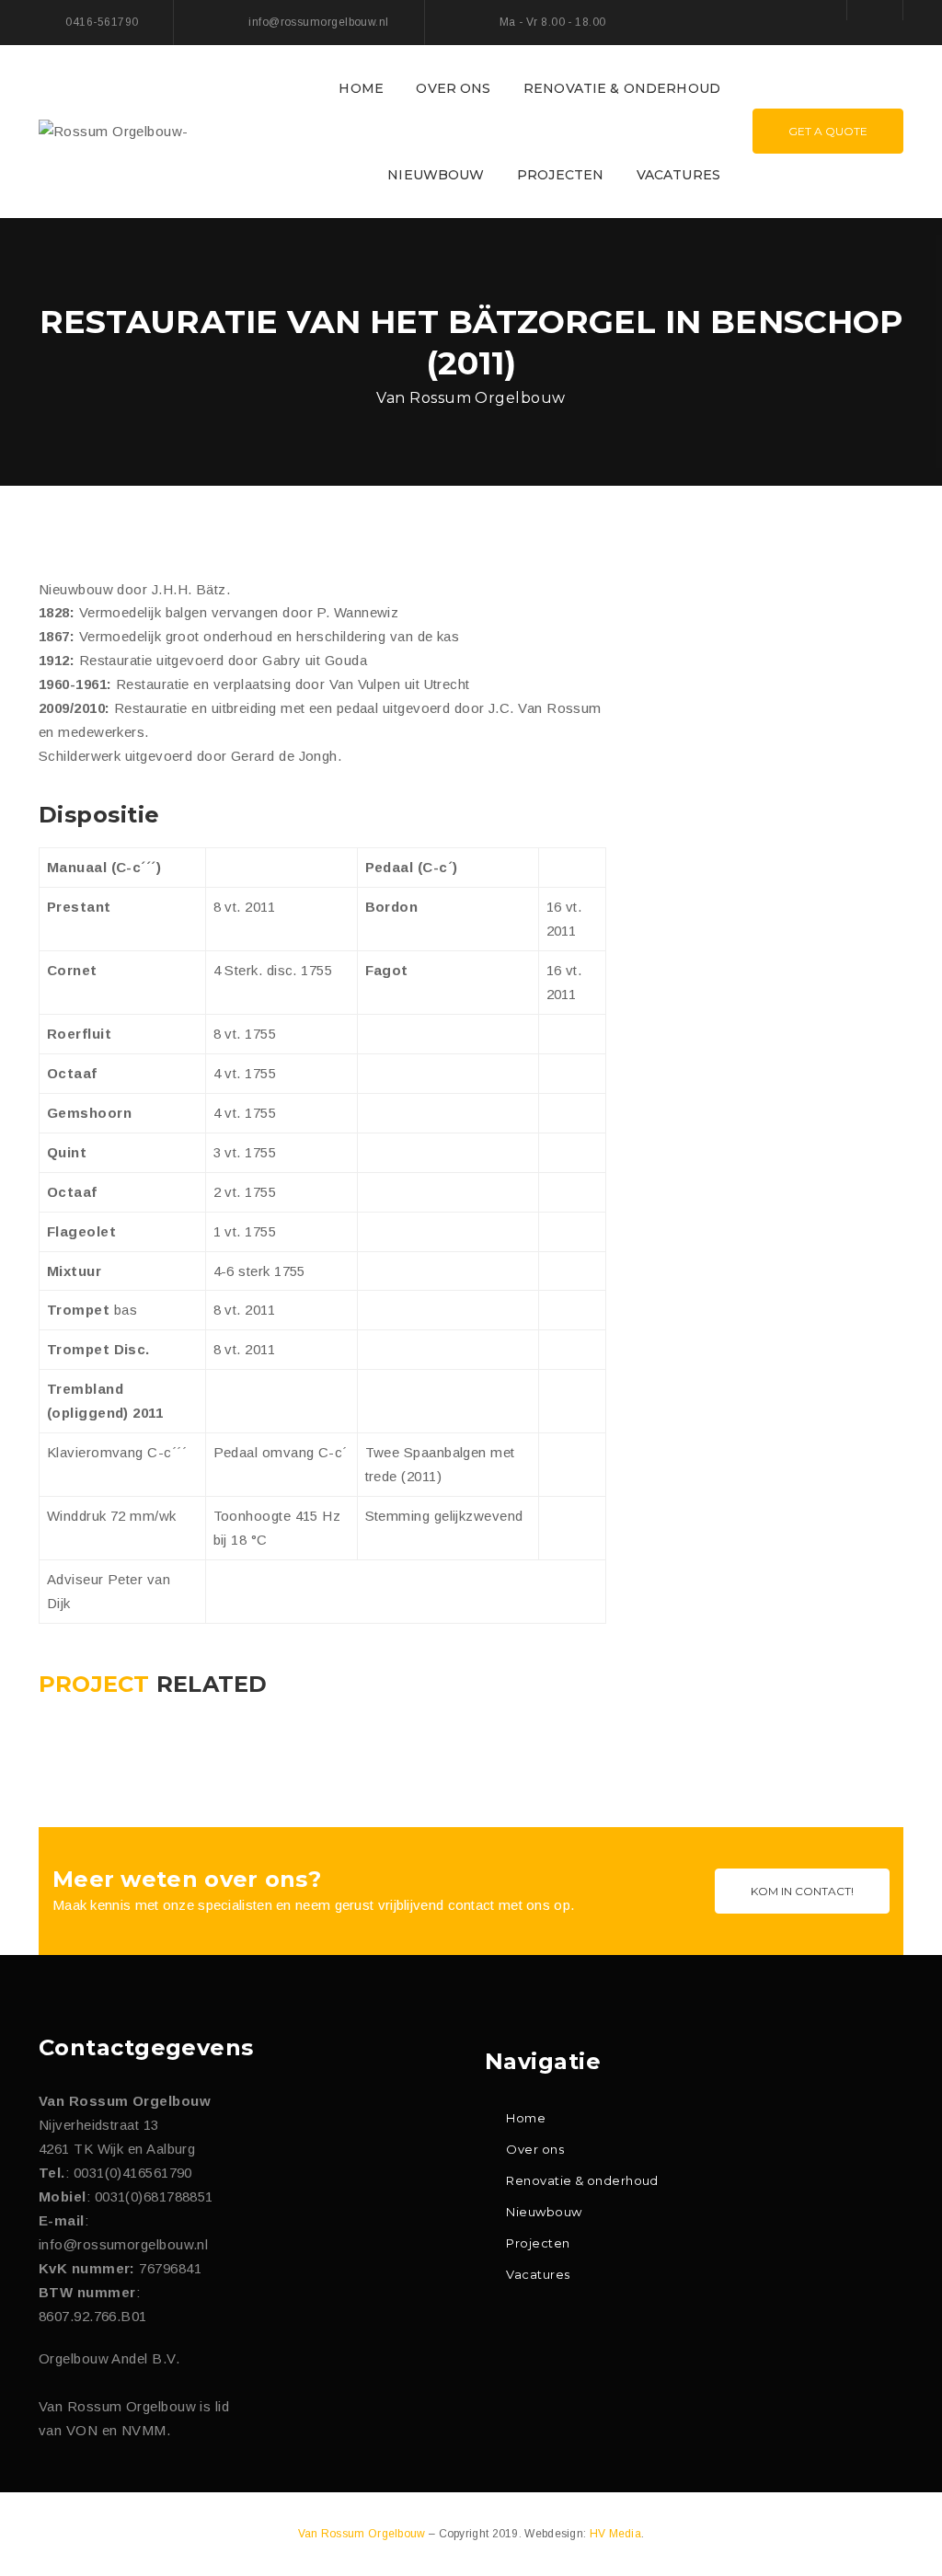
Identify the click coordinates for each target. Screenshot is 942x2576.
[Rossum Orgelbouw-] (114, 130)
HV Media (615, 2534)
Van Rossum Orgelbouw (363, 2534)
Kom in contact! (802, 1891)
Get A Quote (828, 131)
